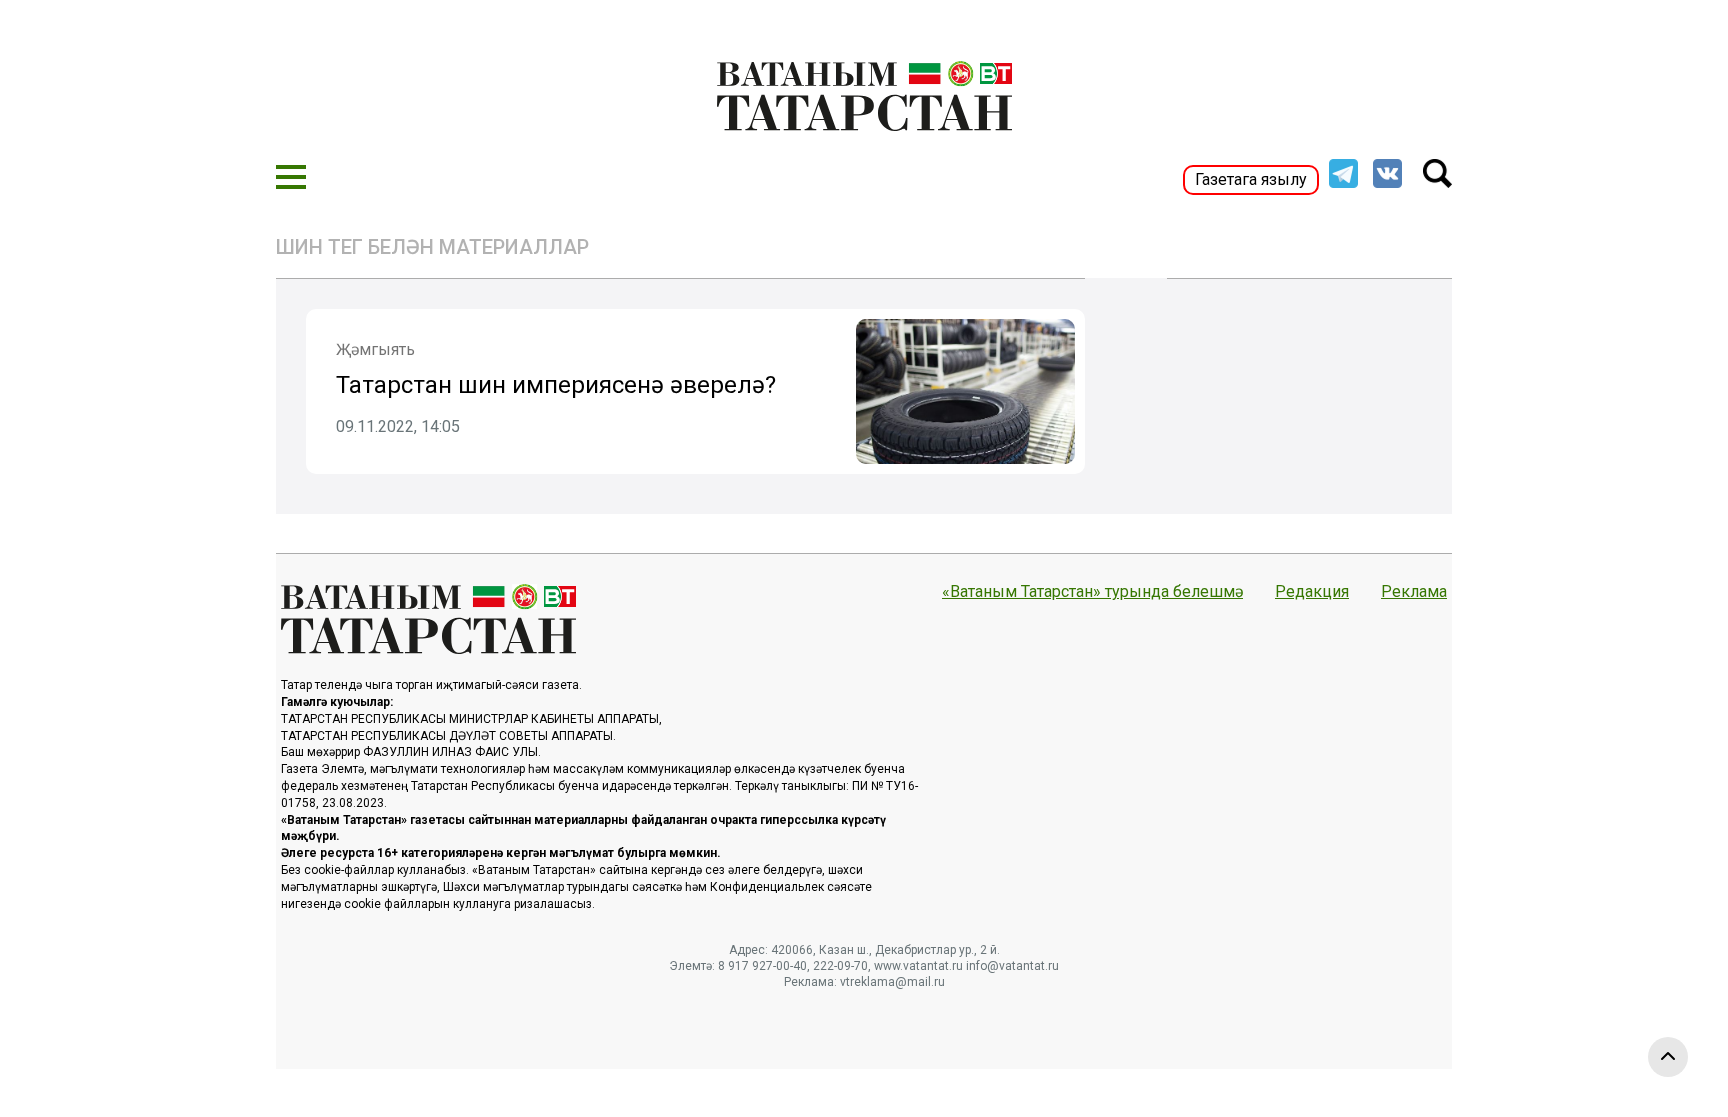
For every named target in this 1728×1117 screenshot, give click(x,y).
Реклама (1414, 592)
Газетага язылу (1251, 179)
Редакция (1312, 592)
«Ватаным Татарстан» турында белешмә (1092, 592)
